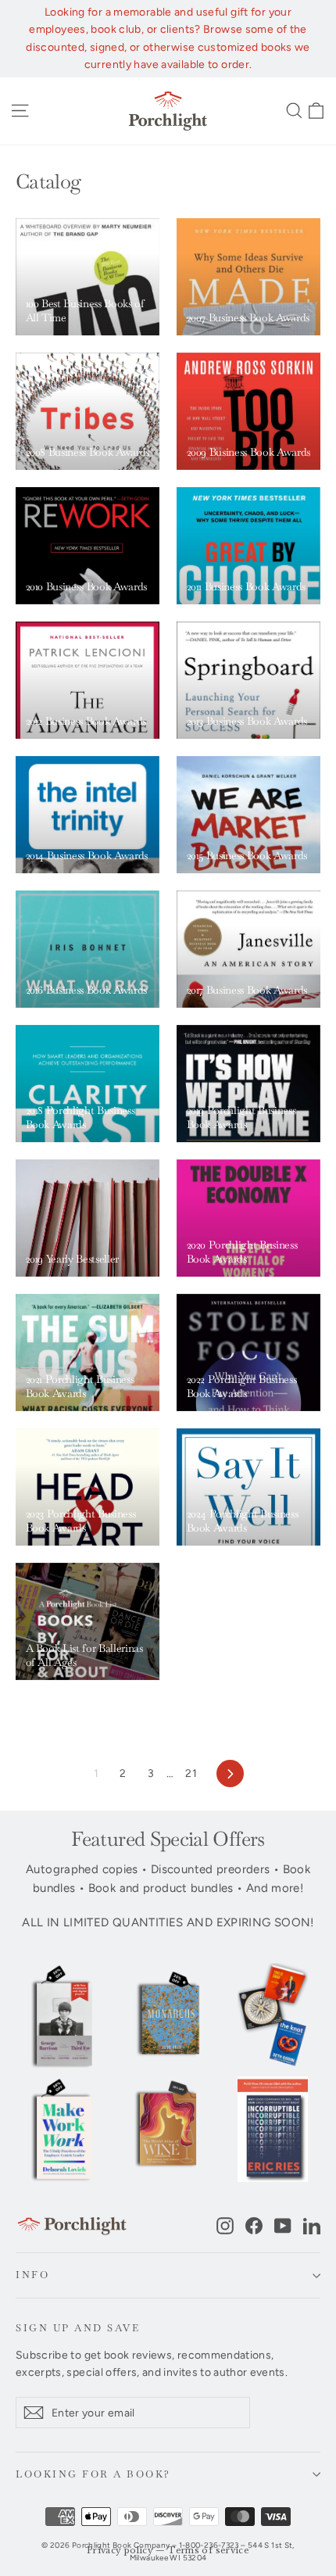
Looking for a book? (93, 2474)
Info (32, 2275)
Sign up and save (78, 2328)
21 (191, 1773)
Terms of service (209, 2551)
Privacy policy (120, 2551)
